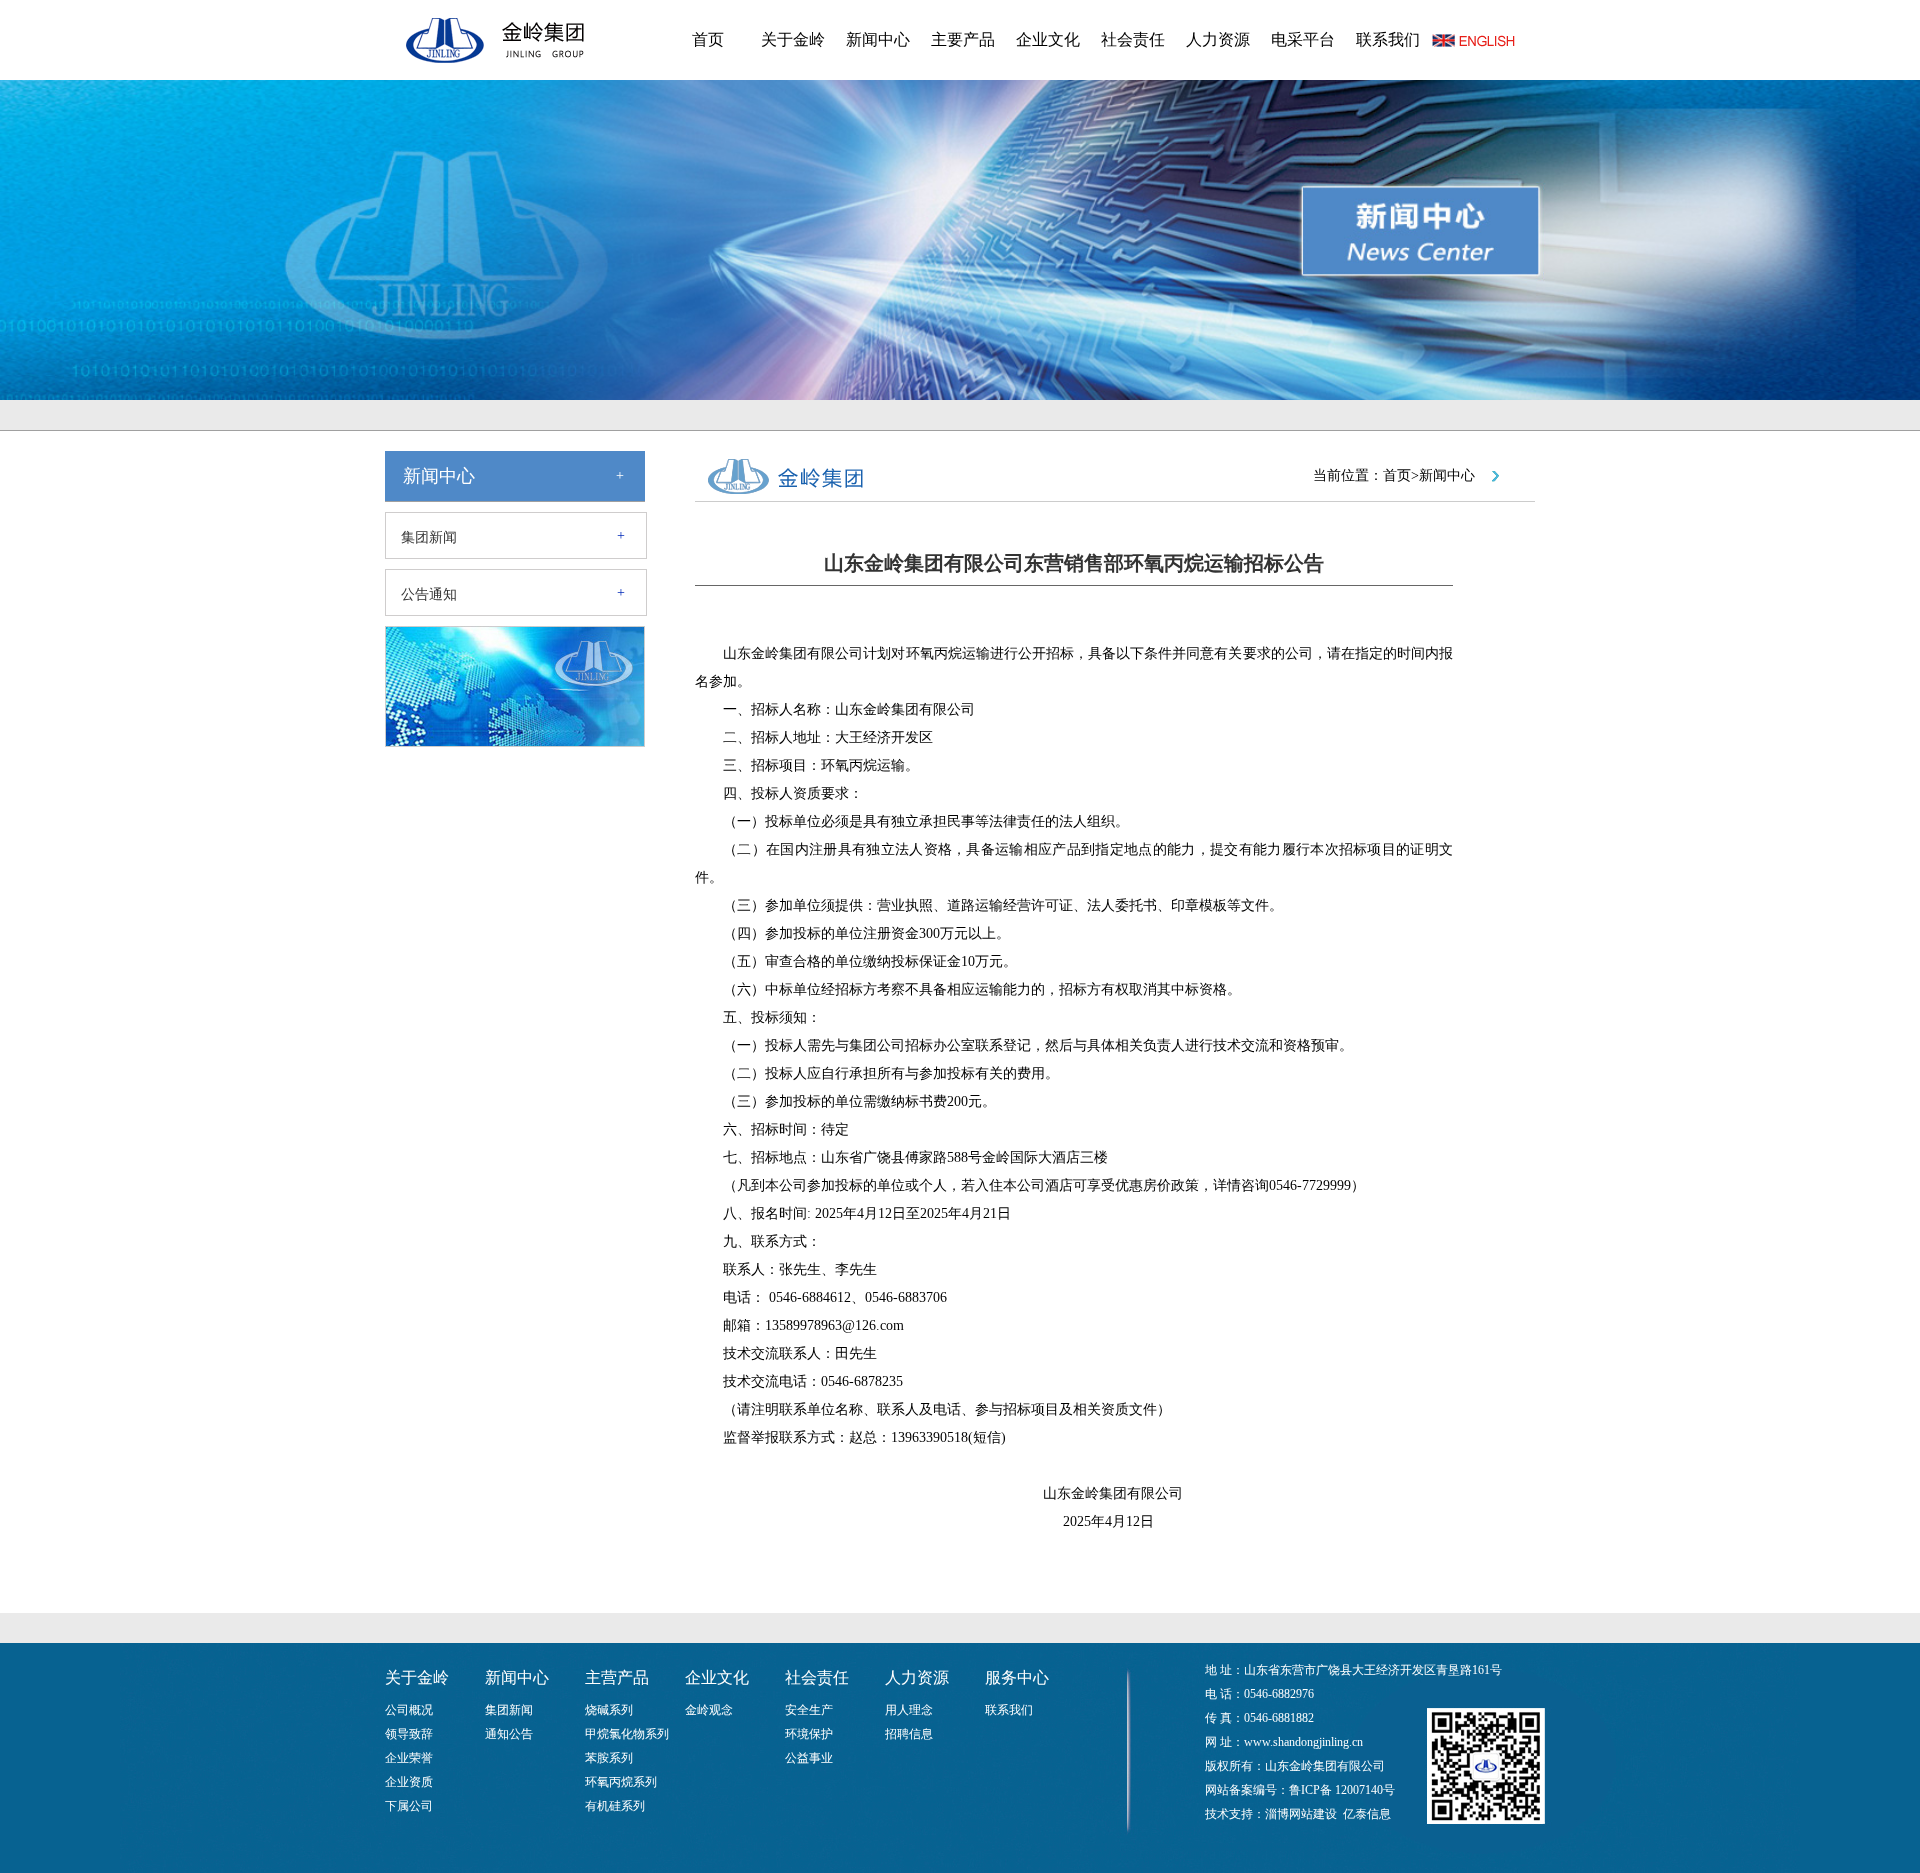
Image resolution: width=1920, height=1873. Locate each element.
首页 (708, 39)
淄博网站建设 (1301, 1814)
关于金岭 (793, 39)
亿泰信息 (1367, 1814)
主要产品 (963, 39)
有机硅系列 (615, 1806)
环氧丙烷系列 (621, 1782)
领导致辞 (409, 1734)
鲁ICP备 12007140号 (1342, 1790)
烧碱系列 (609, 1710)
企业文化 (1048, 39)
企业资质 (409, 1782)
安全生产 (809, 1710)
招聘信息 (909, 1734)
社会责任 (1133, 39)
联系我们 (1388, 39)
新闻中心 (878, 39)
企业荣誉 (409, 1758)
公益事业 (809, 1758)
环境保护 (809, 1734)
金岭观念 (709, 1710)
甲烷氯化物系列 (627, 1734)
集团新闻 (429, 537)
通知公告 (509, 1734)
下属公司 (409, 1806)
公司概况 (409, 1710)
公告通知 (429, 594)
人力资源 (1218, 39)
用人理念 (909, 1710)
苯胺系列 (609, 1758)
